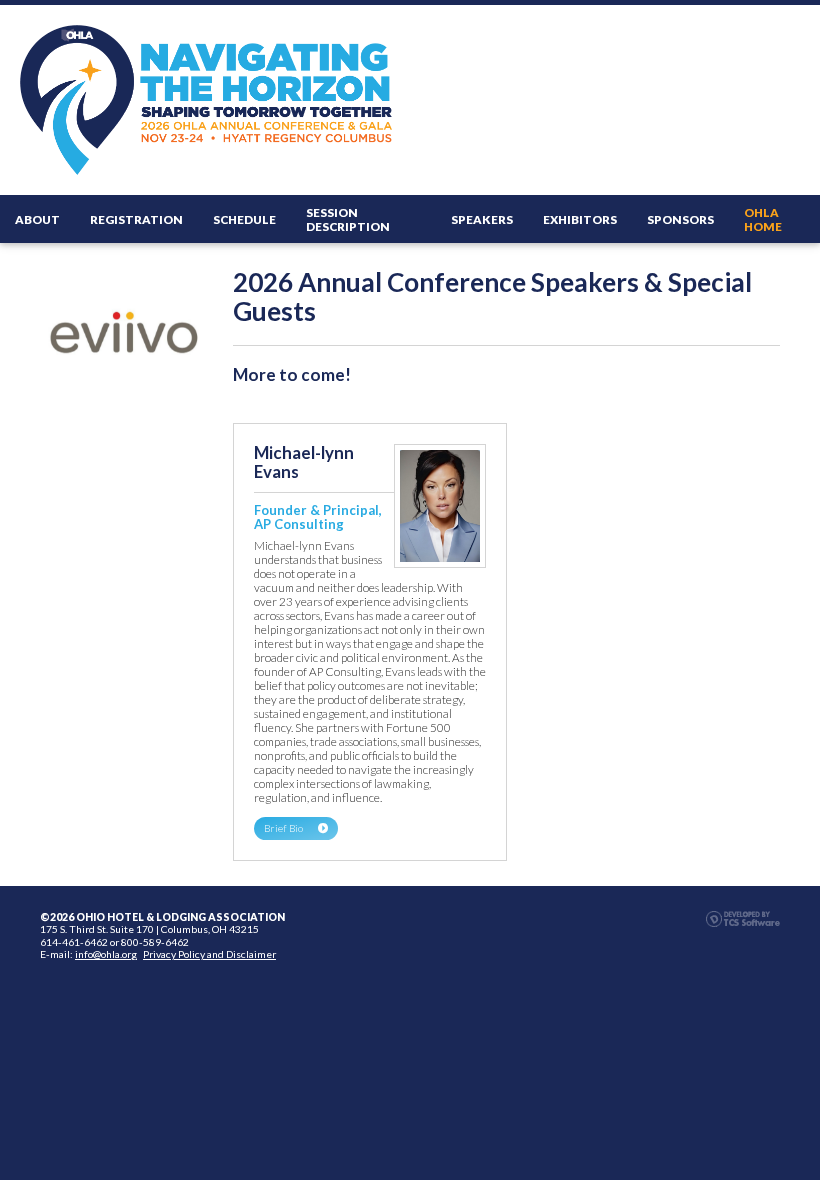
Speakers (482, 219)
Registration (136, 219)
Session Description (348, 219)
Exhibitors (580, 219)
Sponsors (680, 219)
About (37, 219)
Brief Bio (283, 828)
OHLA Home (763, 219)
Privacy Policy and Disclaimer (209, 954)
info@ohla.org (106, 954)
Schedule (244, 219)
